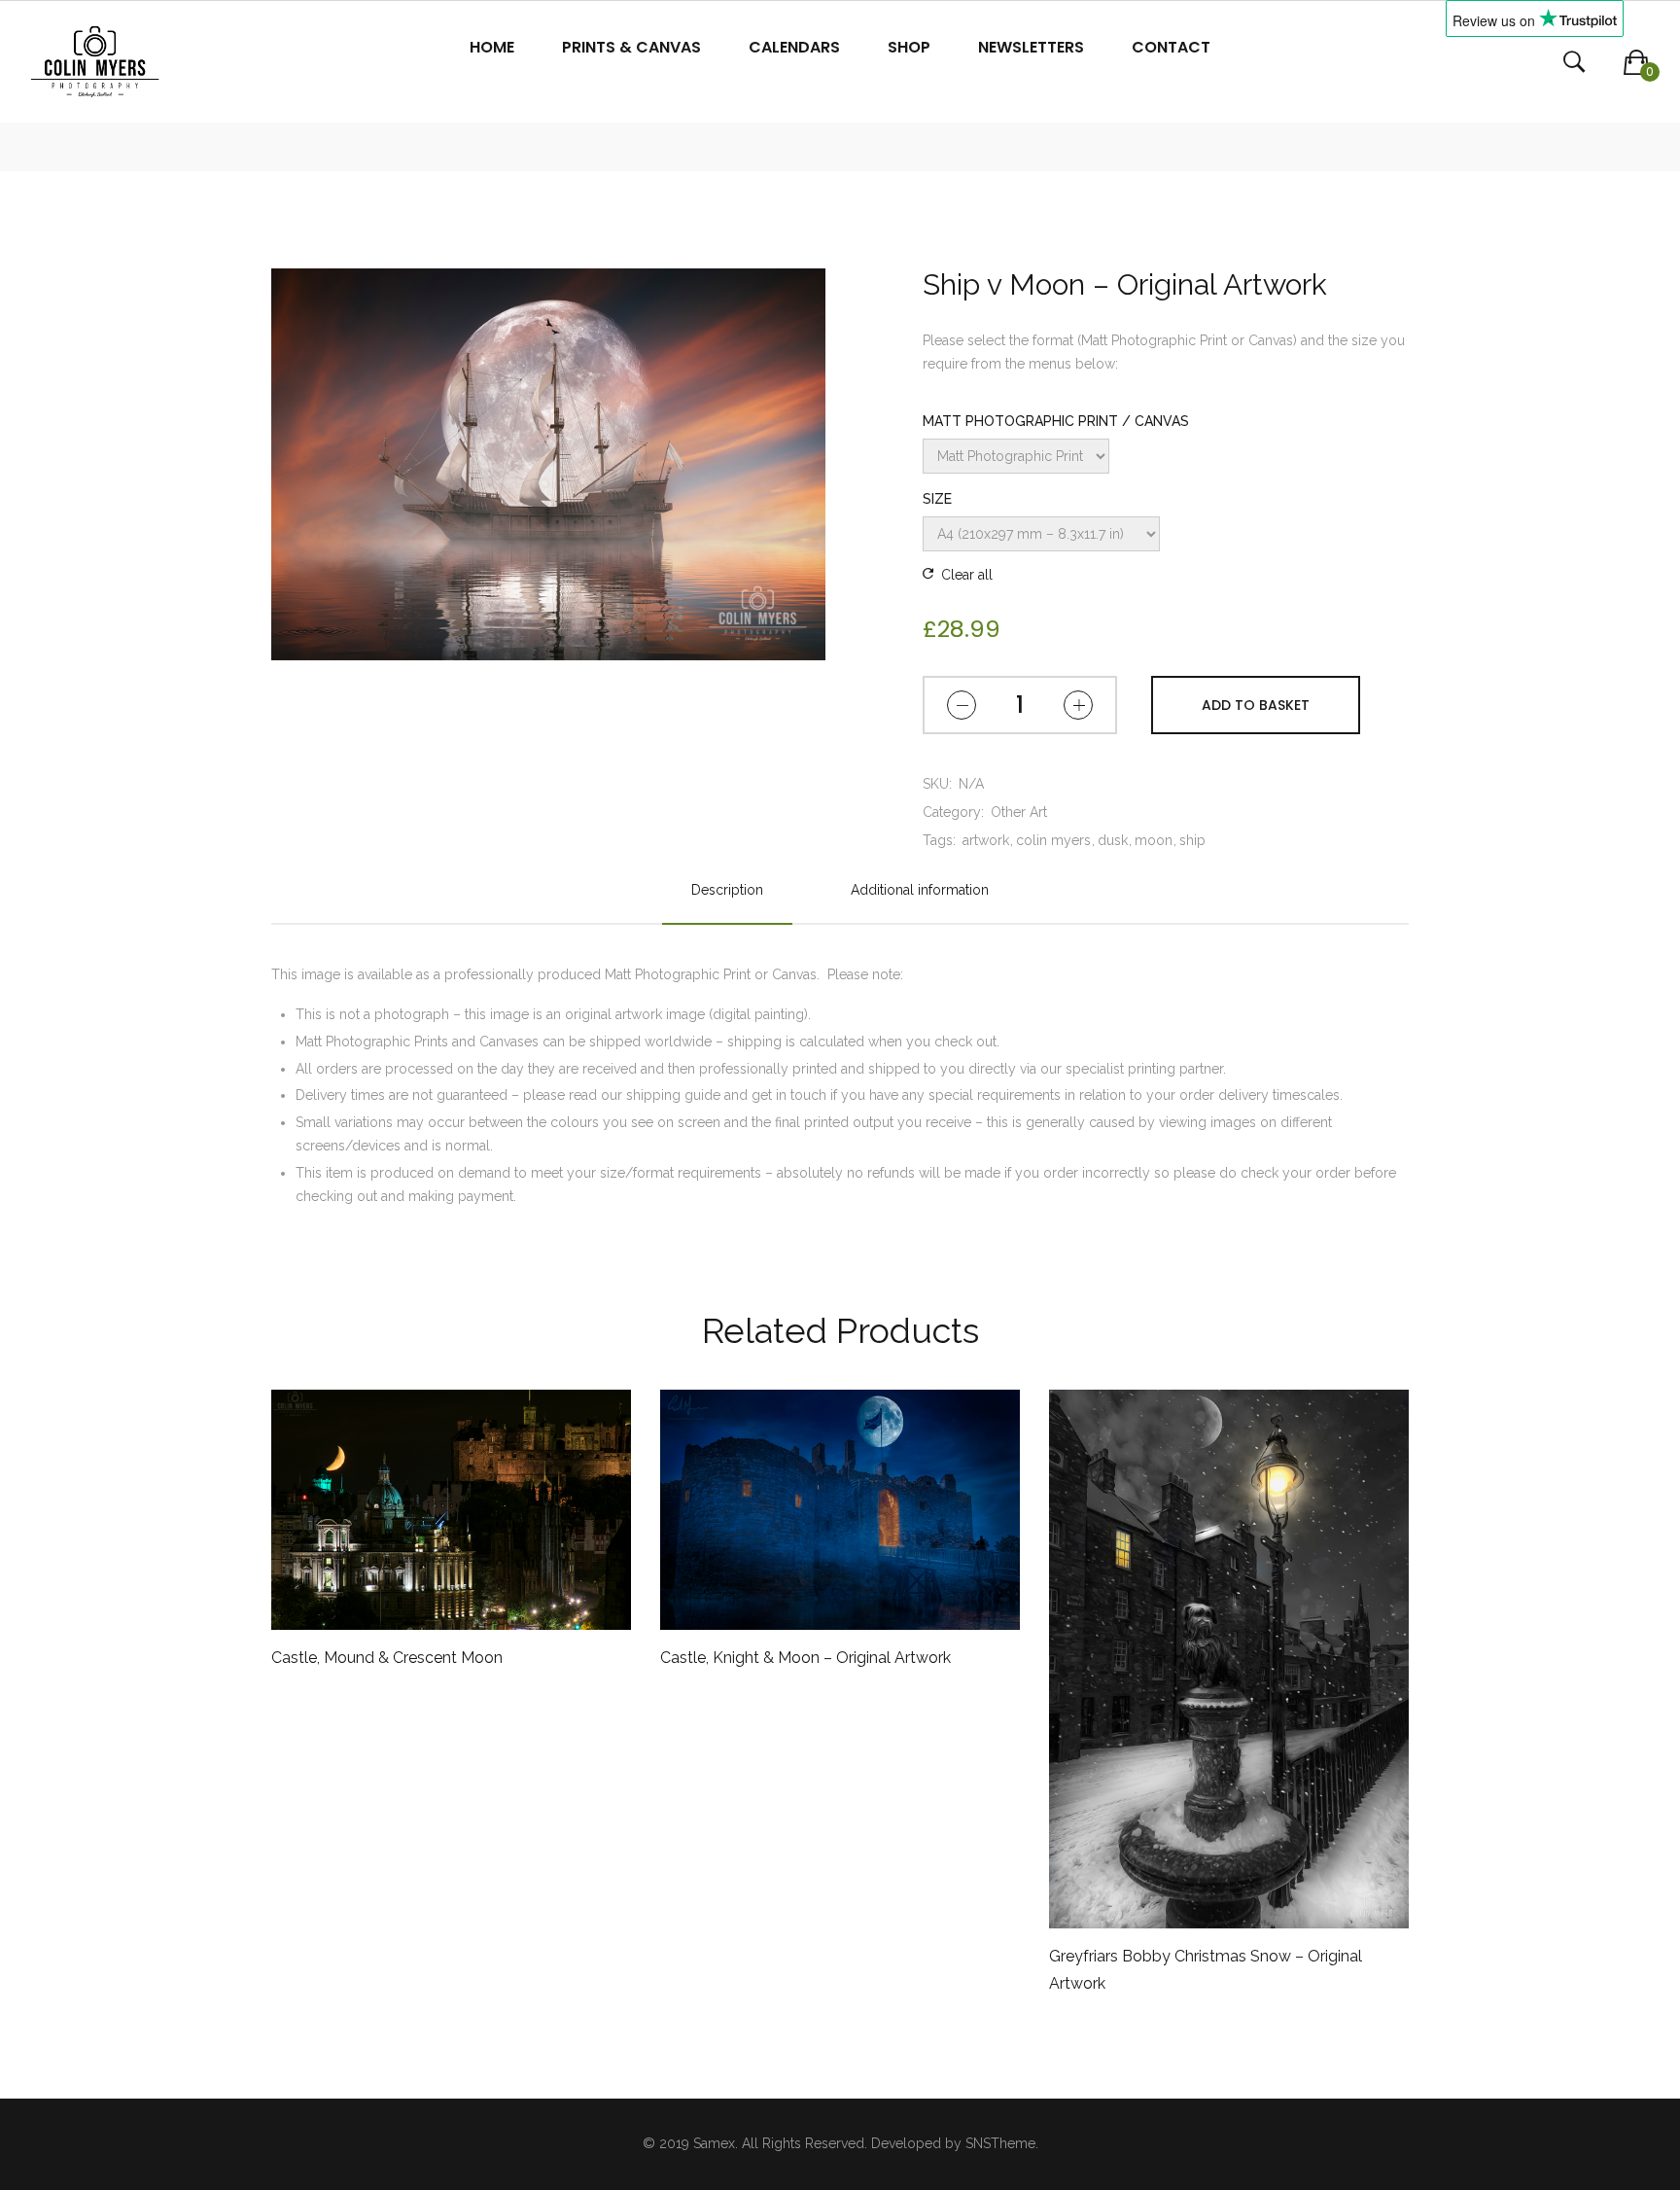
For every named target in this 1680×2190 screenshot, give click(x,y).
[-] (962, 705)
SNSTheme (1000, 2143)
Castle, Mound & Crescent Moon (387, 1658)
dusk (1113, 840)
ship (1192, 840)
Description (727, 890)
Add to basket (1256, 705)
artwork (986, 840)
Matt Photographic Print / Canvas (1056, 421)
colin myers (1053, 840)
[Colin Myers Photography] (95, 62)
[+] (1078, 705)
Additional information (920, 890)
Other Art (1019, 812)
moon (1154, 840)
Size (937, 499)
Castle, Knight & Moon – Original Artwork (805, 1658)
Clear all (967, 575)
